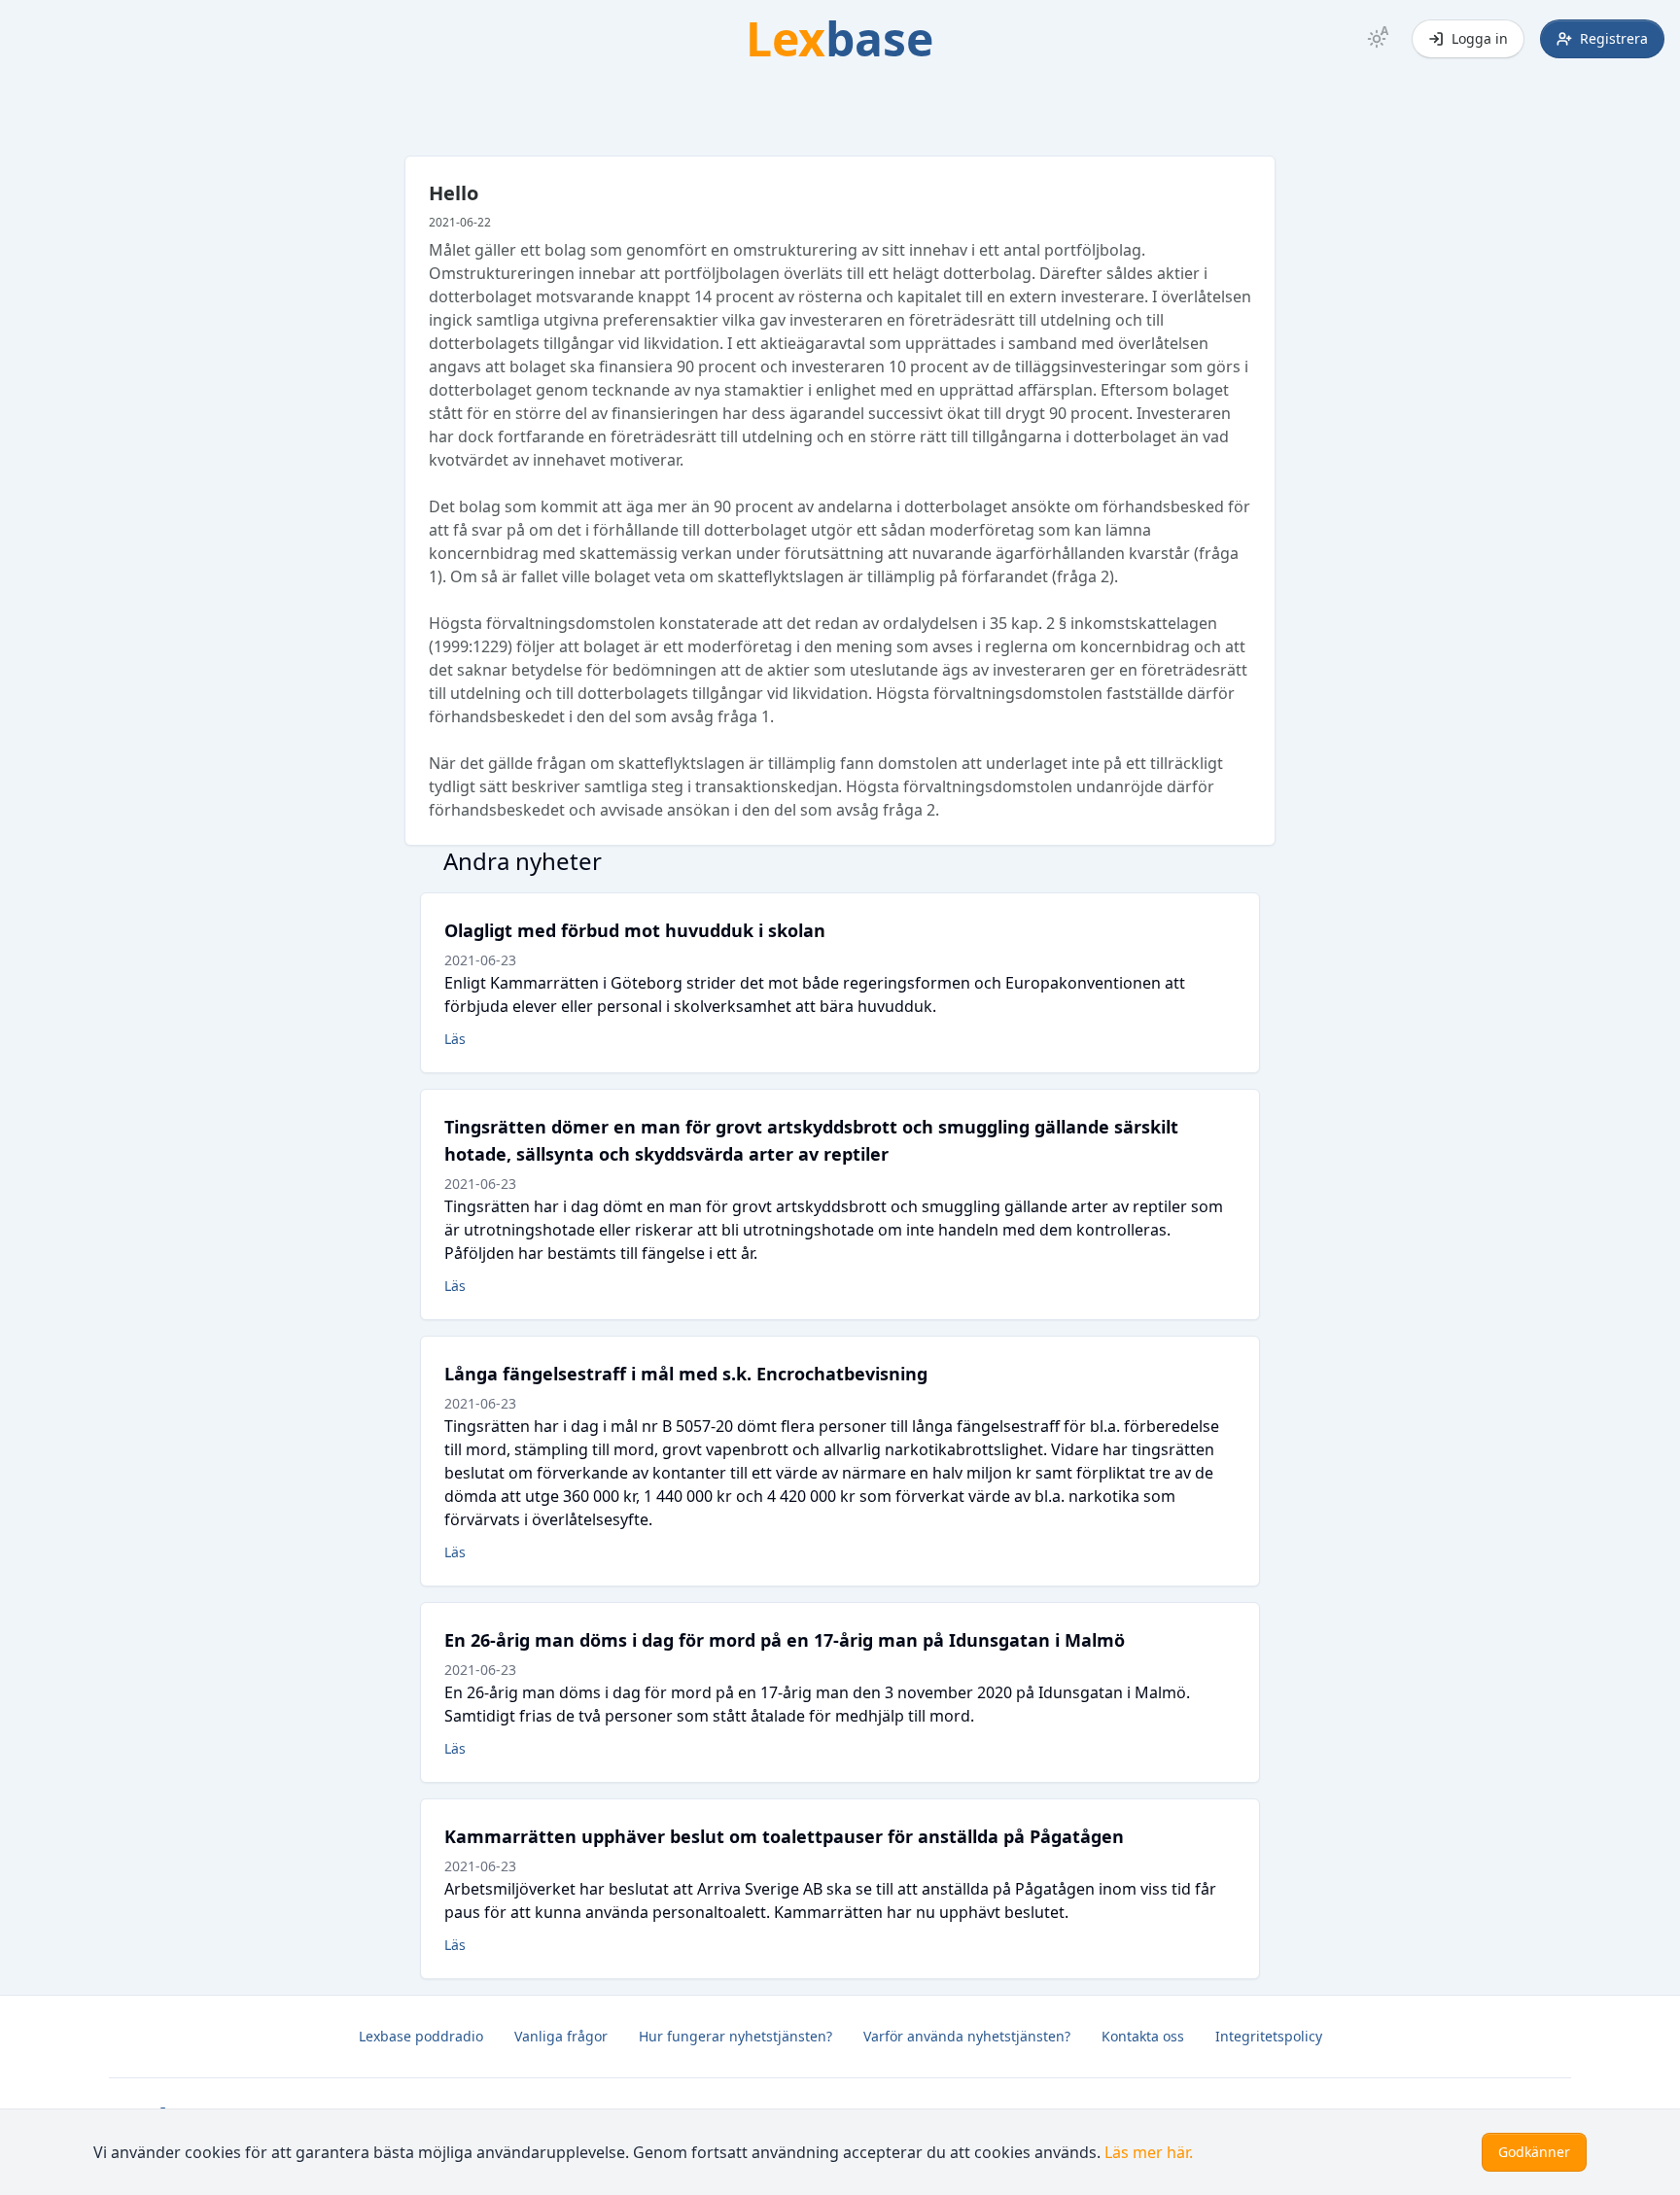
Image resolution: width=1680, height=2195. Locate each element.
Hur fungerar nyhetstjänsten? (735, 2036)
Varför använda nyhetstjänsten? (967, 2036)
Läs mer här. (1149, 2152)
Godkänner (1534, 2152)
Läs (455, 1039)
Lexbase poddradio (421, 2036)
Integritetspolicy (1269, 2036)
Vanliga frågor (561, 2036)
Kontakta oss (1143, 2036)
